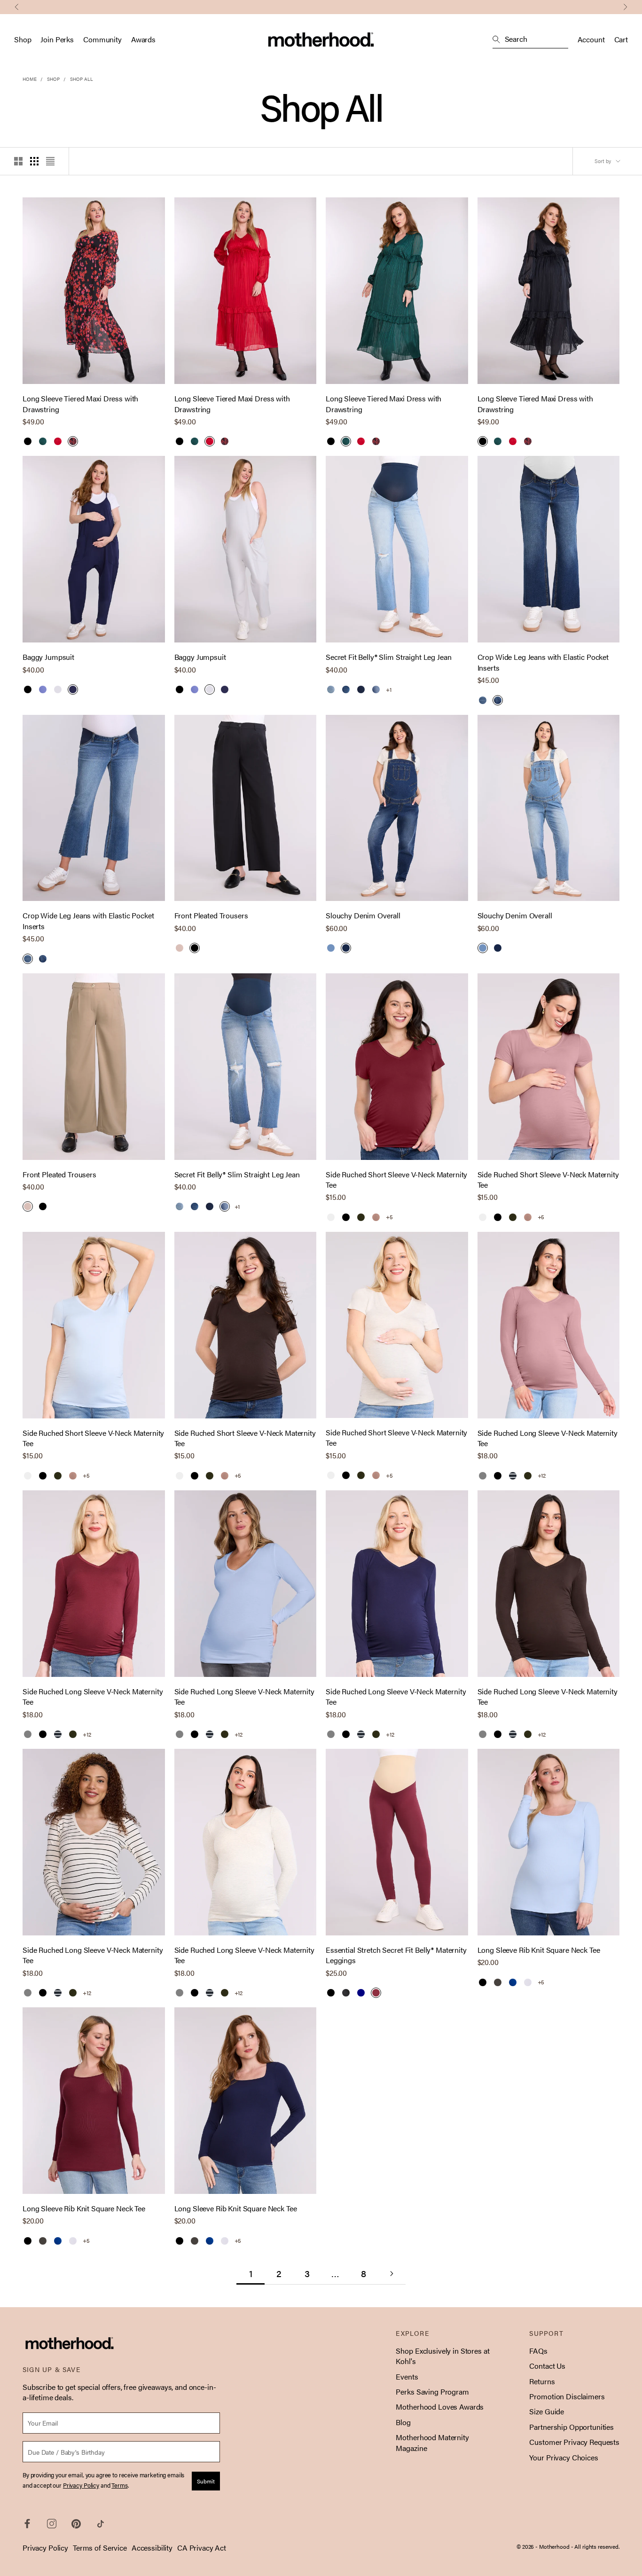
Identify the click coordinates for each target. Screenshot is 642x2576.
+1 (389, 690)
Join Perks (57, 39)
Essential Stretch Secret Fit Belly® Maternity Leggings (396, 1955)
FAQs (538, 2351)
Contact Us (547, 2366)
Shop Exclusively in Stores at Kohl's (442, 2356)
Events (407, 2376)
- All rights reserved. (595, 2546)
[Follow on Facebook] (27, 2524)
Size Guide (547, 2411)
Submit (206, 2481)
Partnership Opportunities (572, 2427)
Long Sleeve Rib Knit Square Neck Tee (539, 1950)
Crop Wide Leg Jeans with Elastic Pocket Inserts (543, 662)
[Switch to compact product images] (50, 161)
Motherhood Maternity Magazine (432, 2442)
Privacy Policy (45, 2548)
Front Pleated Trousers (211, 916)
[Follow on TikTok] (101, 2524)
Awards (143, 39)
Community (102, 39)
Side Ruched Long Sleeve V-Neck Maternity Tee (548, 1438)
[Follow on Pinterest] (76, 2524)
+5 (389, 1217)
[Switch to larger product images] (18, 161)
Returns (542, 2381)
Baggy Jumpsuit (48, 657)
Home (30, 79)
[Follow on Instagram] (52, 2524)
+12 (542, 1476)
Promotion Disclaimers (567, 2396)
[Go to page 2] (391, 2274)
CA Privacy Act (202, 2548)
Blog (403, 2422)
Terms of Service (100, 2548)
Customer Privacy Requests (574, 2442)
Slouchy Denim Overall (363, 916)
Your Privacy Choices (564, 2457)
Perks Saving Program (432, 2392)
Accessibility (152, 2548)
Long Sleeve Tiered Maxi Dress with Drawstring (80, 404)
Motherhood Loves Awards (440, 2407)
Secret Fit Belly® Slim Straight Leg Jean (388, 657)
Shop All (82, 79)
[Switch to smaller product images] (34, 161)
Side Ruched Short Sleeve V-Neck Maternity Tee (396, 1180)
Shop (23, 39)
